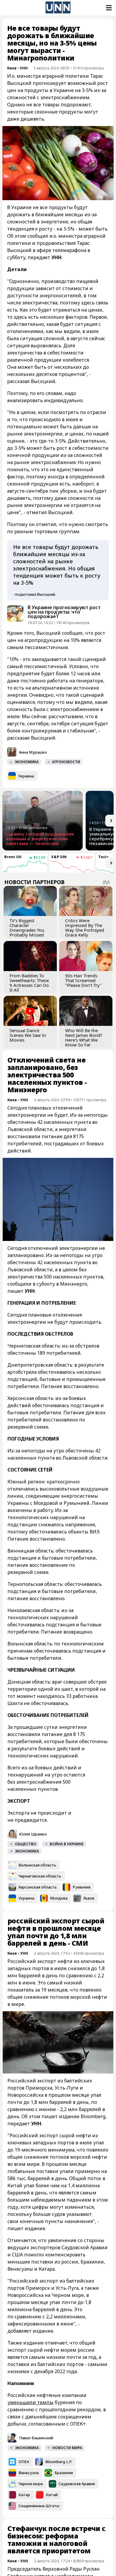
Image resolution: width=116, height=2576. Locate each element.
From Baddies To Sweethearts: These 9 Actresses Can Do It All (29, 983)
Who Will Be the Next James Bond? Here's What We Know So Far (84, 1037)
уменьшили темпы (30, 2402)
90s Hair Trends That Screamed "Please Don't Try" (83, 980)
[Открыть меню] (108, 8)
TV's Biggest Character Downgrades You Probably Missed (27, 928)
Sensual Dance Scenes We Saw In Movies (28, 1035)
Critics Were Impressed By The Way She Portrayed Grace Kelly (85, 928)
